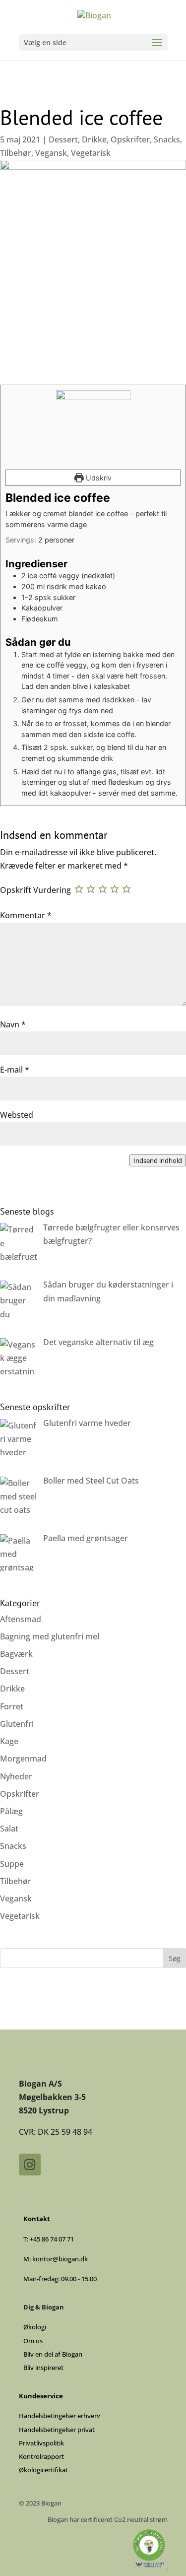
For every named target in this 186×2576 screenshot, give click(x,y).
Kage (9, 1741)
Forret (12, 1706)
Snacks (167, 139)
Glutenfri (17, 1724)
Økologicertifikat (43, 2470)
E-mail (15, 1070)
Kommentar (26, 915)
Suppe (12, 1864)
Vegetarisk (91, 153)
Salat (9, 1829)
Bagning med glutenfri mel (50, 1636)
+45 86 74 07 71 (52, 2239)
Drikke (94, 139)
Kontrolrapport (41, 2456)
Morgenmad (23, 1759)
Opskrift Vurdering (35, 890)
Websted (17, 1115)
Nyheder (16, 1776)
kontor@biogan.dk (60, 2259)
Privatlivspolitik (41, 2443)
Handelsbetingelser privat (57, 2430)
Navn (13, 1024)
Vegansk (51, 153)
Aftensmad (21, 1619)
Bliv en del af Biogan (53, 2354)
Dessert (63, 139)
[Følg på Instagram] (30, 2165)
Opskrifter (130, 139)
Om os (33, 2341)
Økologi (35, 2327)
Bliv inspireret (43, 2368)
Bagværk (16, 1654)
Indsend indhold (158, 1160)
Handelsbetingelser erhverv (60, 2416)
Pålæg (11, 1811)
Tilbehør (16, 153)
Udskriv (98, 478)
